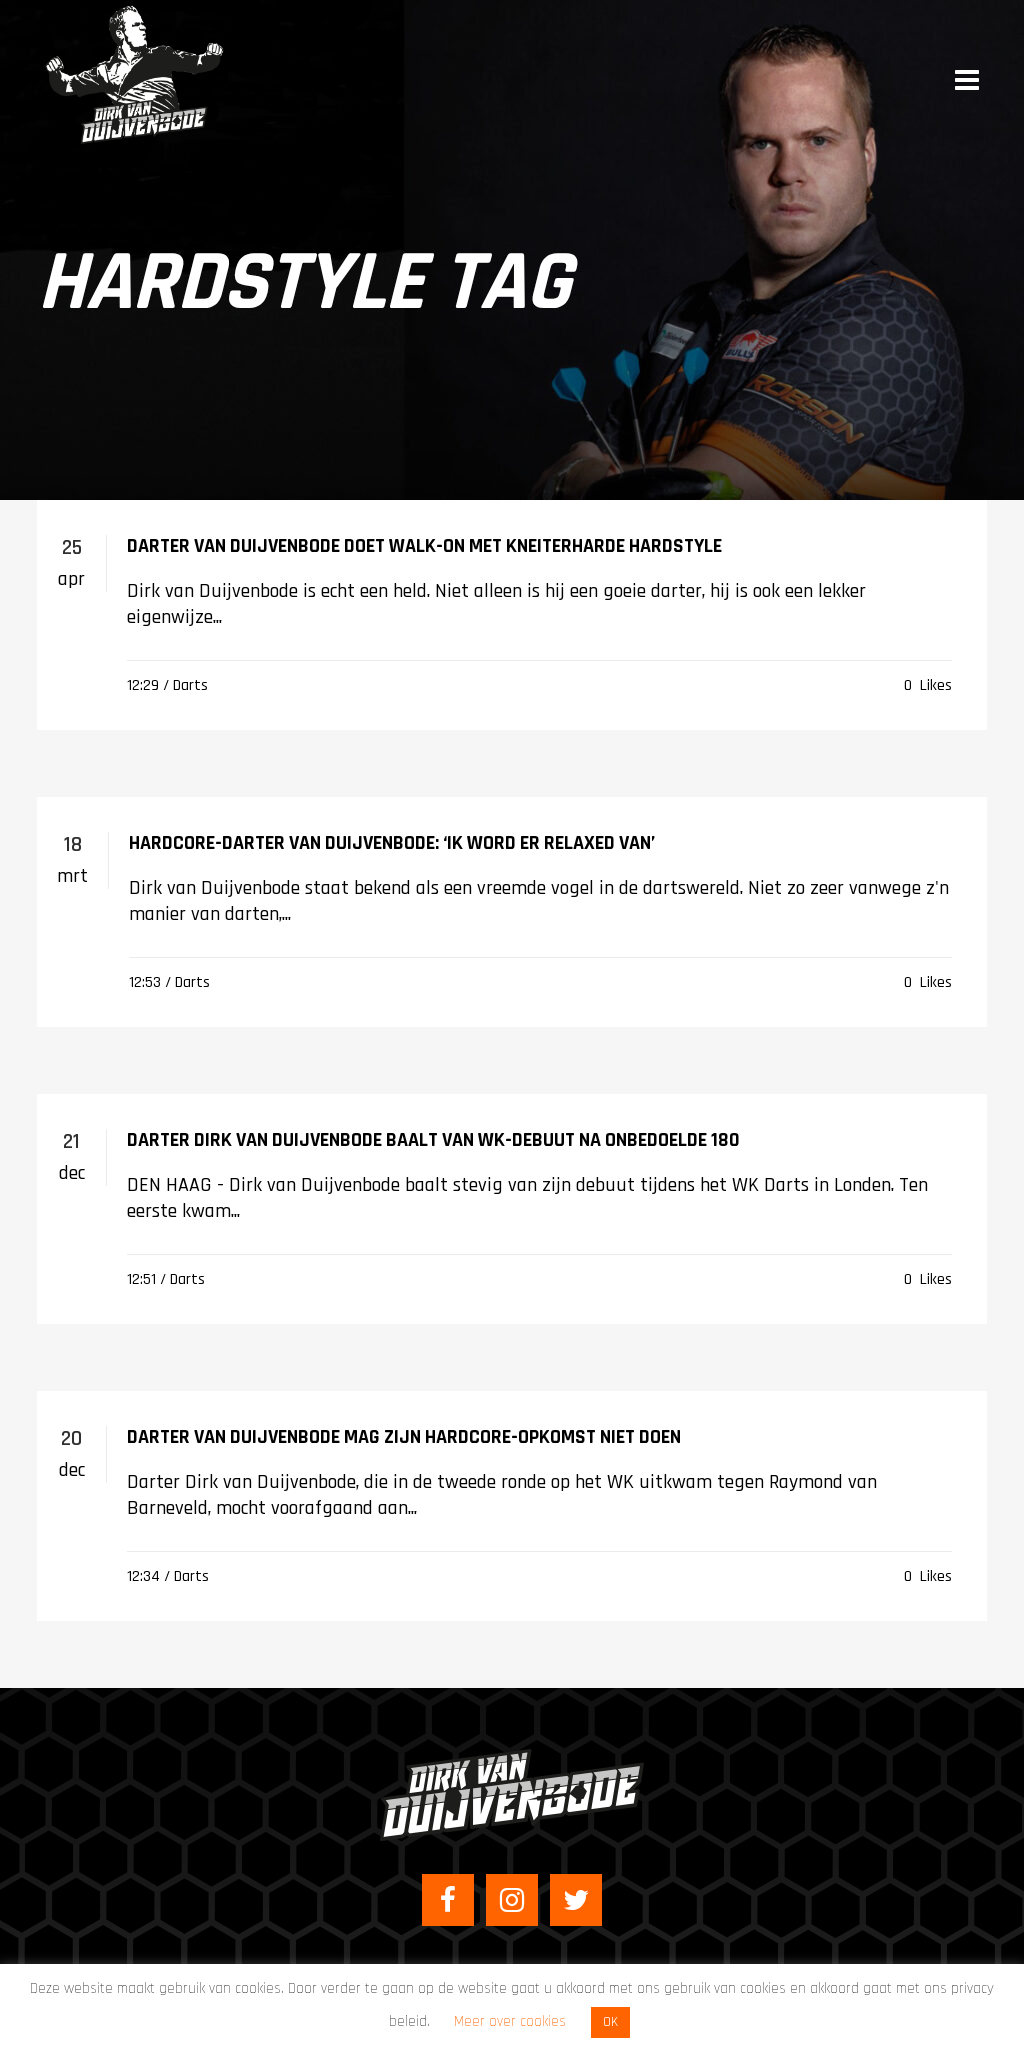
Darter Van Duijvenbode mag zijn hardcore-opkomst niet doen (404, 1437)
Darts (190, 685)
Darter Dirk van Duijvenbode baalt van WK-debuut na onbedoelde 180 (433, 1140)
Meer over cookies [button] (510, 2021)
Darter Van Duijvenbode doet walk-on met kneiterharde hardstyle (424, 546)
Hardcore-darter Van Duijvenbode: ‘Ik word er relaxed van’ (392, 843)
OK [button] (610, 2022)
